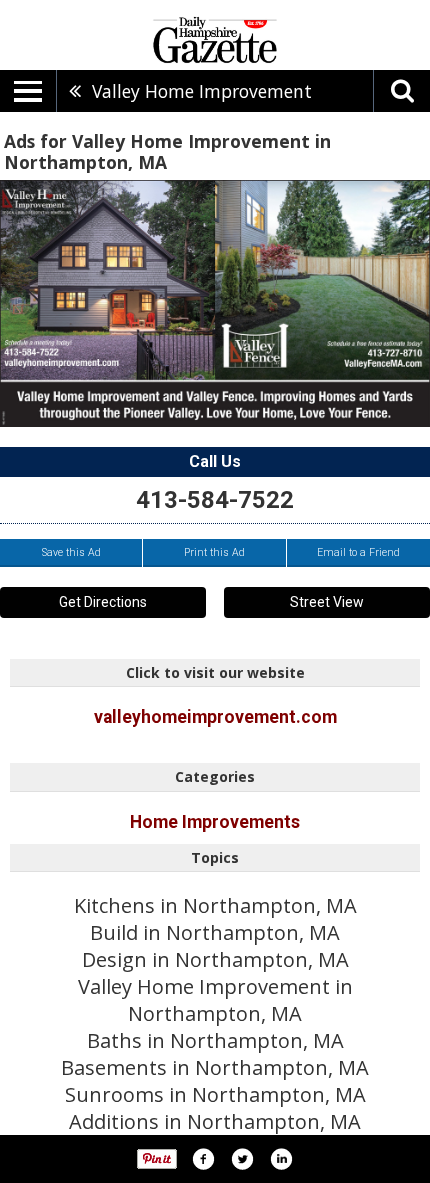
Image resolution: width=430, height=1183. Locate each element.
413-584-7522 (215, 500)
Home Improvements (215, 822)
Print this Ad (214, 552)
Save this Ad (71, 552)
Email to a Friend (358, 552)
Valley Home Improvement (202, 91)
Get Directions (103, 602)
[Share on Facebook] (203, 1159)
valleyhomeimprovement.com (215, 717)
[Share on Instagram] (281, 1159)
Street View (327, 602)
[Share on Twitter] (242, 1159)
